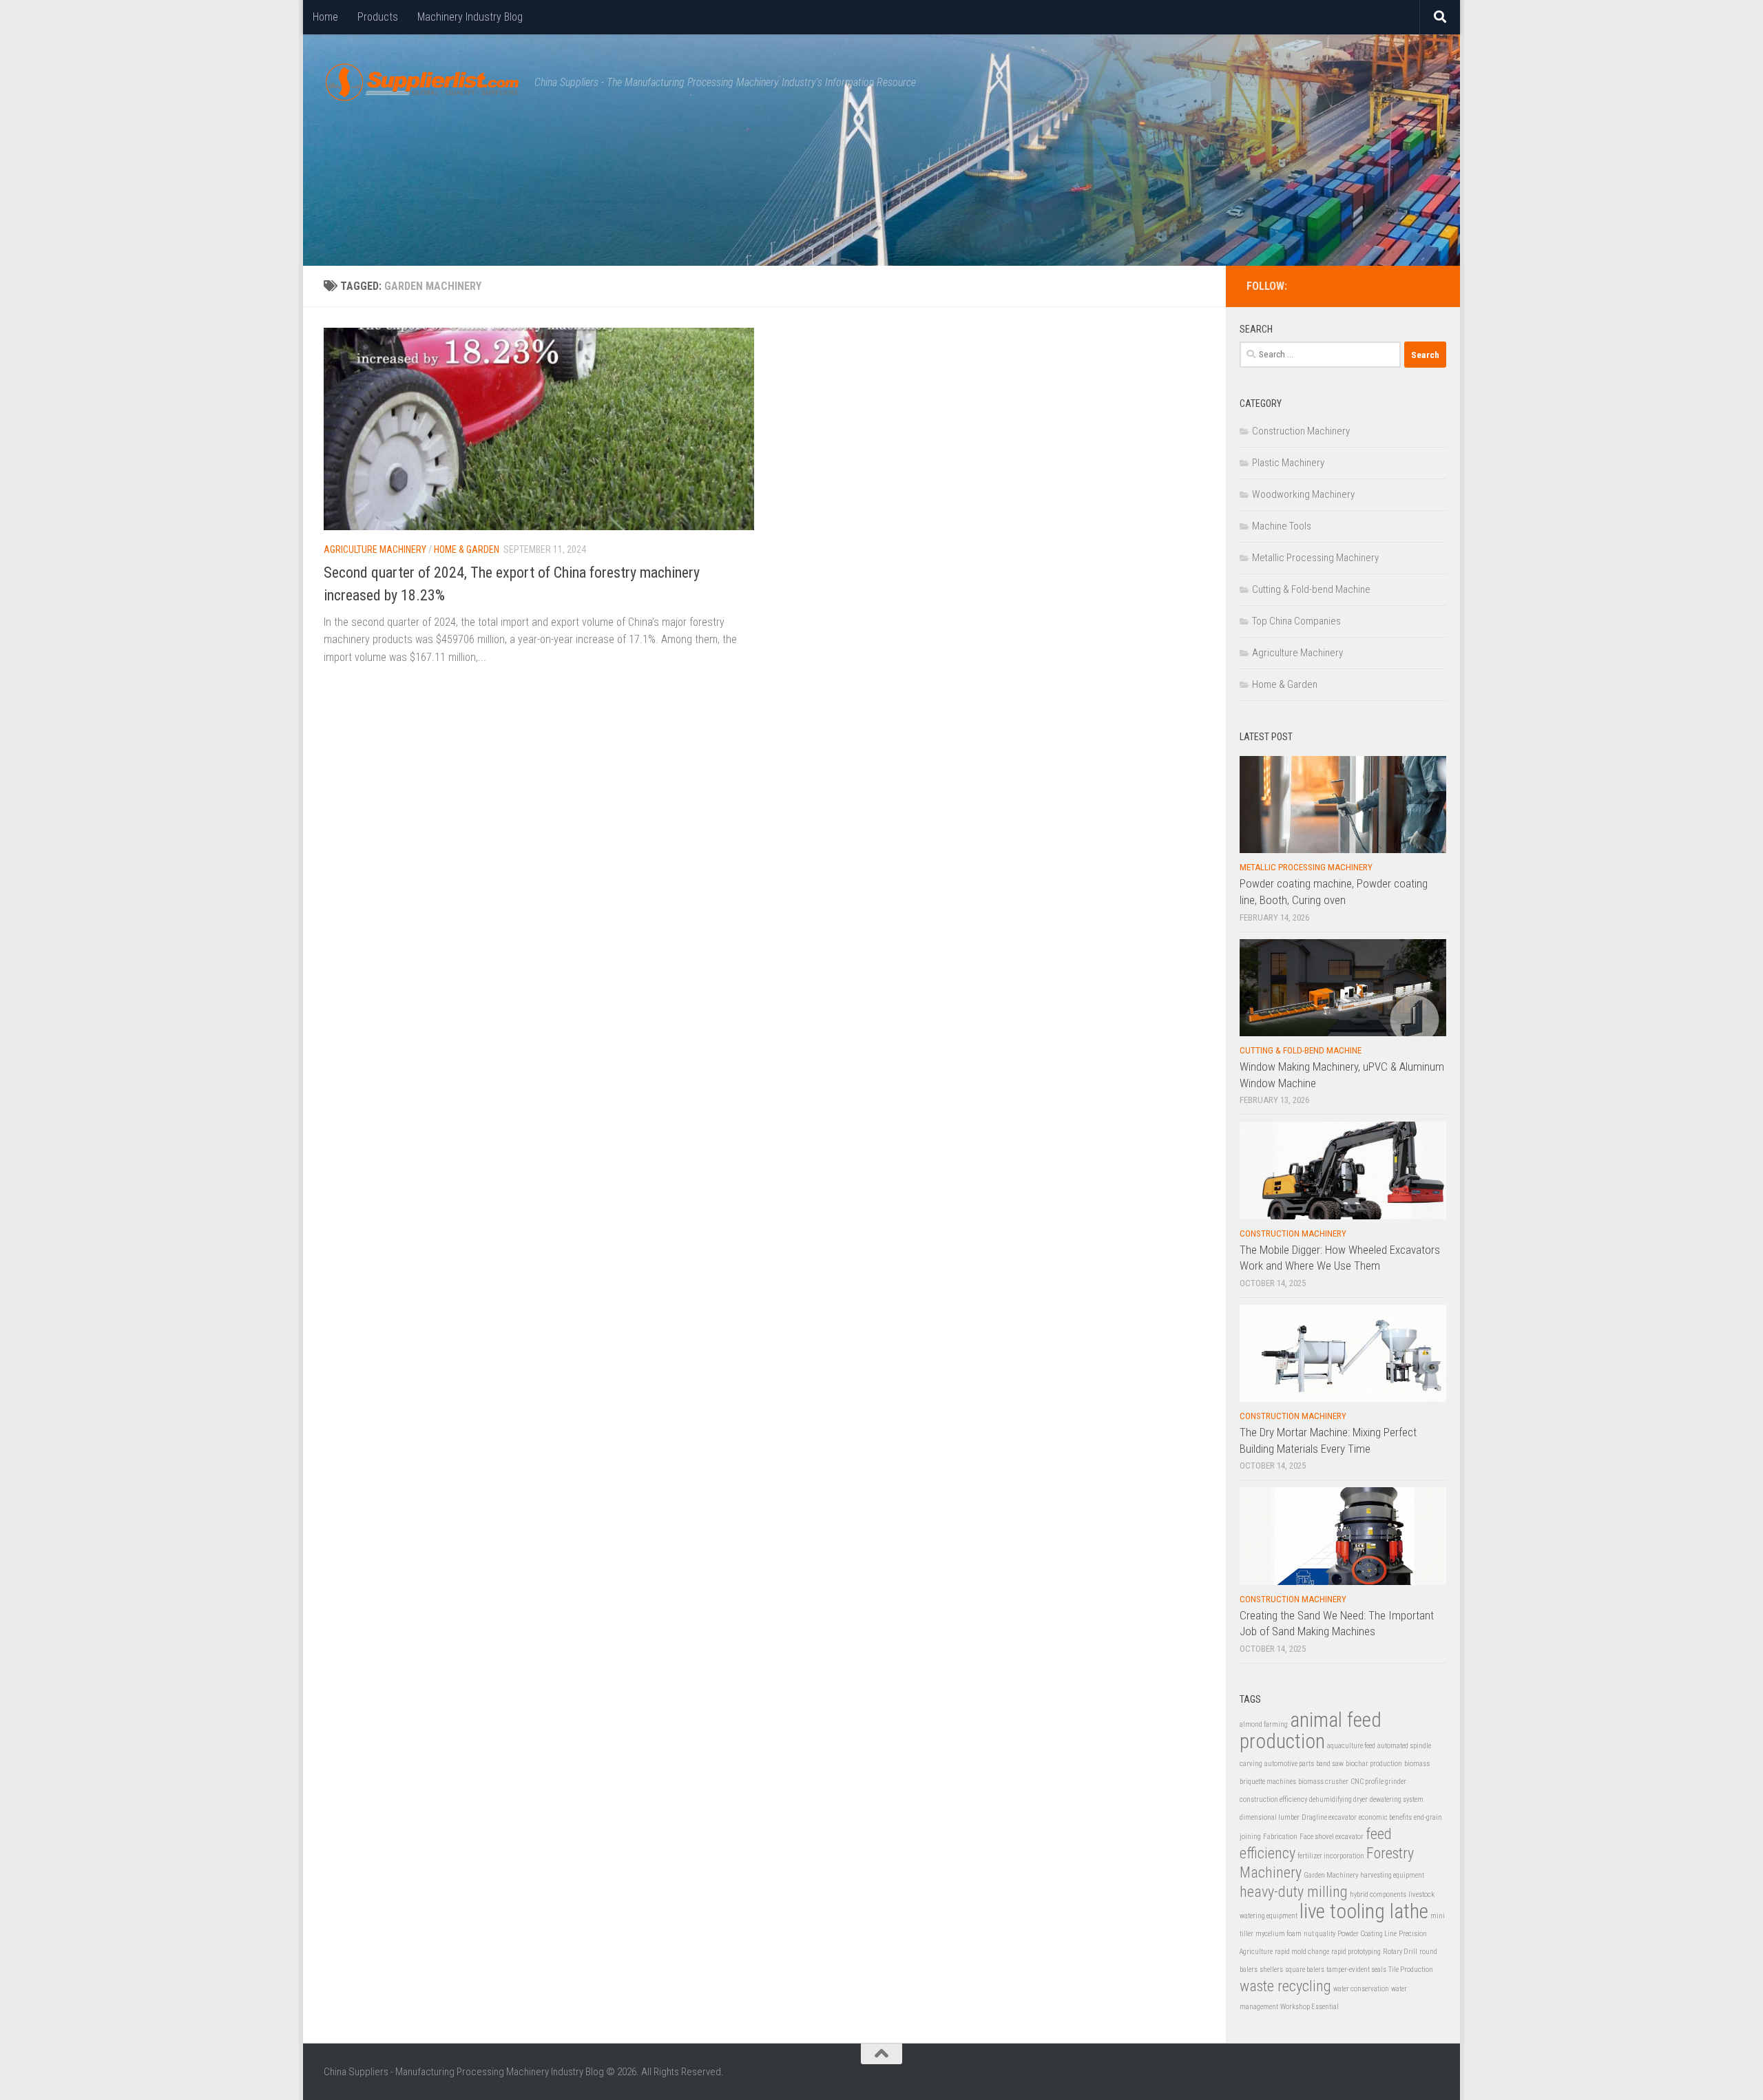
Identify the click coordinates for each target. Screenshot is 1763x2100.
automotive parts (1289, 1764)
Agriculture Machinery (375, 549)
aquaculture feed (1351, 1746)
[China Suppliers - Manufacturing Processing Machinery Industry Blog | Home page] (422, 83)
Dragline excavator (1329, 1817)
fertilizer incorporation (1331, 1856)
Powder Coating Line (1367, 1934)
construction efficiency (1273, 1799)
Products (378, 17)
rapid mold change (1302, 1952)
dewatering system (1397, 1799)
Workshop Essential (1310, 2007)
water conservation (1361, 1989)
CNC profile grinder (1378, 1782)
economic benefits (1385, 1817)
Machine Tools (1282, 526)
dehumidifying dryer (1338, 1799)
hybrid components (1378, 1894)
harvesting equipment (1392, 1875)
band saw (1330, 1764)
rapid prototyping (1356, 1952)
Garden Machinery (1331, 1875)
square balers (1305, 1970)
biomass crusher (1323, 1782)
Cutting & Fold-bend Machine (1311, 589)
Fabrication (1280, 1837)
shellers (1271, 1970)
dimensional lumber (1270, 1817)
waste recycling (1285, 1986)
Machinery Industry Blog (470, 17)
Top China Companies (1296, 621)
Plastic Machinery (1288, 463)
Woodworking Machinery (1303, 494)
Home (325, 17)
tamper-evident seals (1356, 1970)
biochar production (1374, 1764)
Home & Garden (467, 549)
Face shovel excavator (1332, 1837)
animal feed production (1311, 1731)
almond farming (1264, 1724)
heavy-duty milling (1294, 1892)
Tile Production (1411, 1970)
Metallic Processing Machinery (1315, 558)
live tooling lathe (1364, 1911)
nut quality (1319, 1934)
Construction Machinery (1301, 431)
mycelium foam (1279, 1934)
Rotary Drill (1400, 1952)
